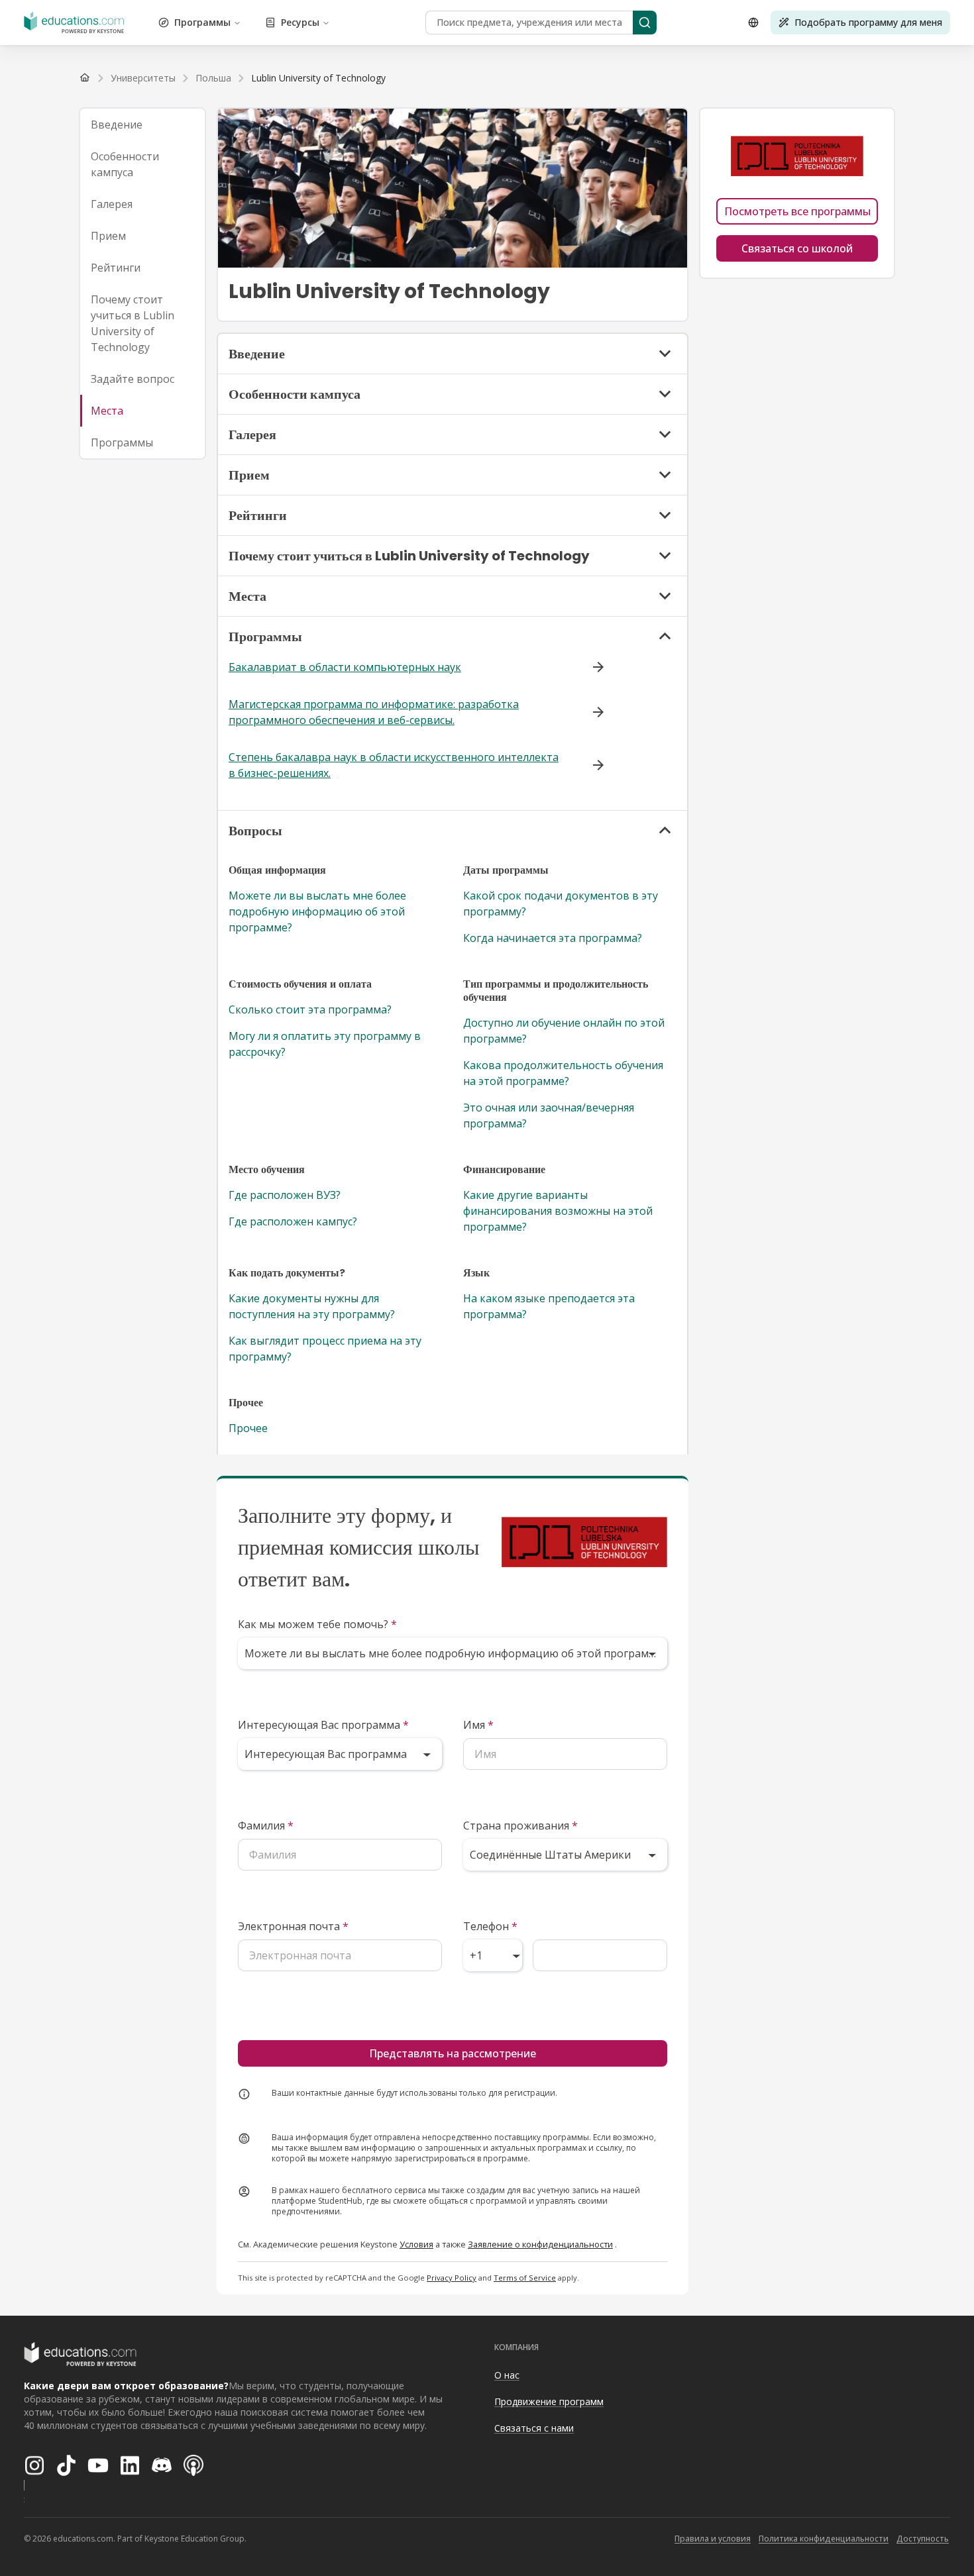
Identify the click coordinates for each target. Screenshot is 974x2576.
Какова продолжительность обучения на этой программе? (563, 1073)
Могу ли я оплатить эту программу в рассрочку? (325, 1044)
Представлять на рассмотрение (453, 2053)
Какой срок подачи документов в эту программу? (561, 903)
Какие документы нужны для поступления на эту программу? (312, 1306)
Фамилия (266, 1826)
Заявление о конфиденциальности (540, 2244)
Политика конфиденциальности (824, 2539)
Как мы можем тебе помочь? (317, 1624)
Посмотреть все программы (797, 211)
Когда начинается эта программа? (553, 938)
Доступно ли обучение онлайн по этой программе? (564, 1031)
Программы (202, 22)
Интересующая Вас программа (323, 1725)
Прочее (248, 1428)
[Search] (645, 23)
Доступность (923, 2539)
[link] (318, 78)
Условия (416, 2244)
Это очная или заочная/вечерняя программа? (549, 1115)
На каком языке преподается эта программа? (549, 1306)
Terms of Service (525, 2278)
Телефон (490, 1926)
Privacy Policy (452, 2278)
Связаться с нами (534, 2428)
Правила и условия (713, 2539)
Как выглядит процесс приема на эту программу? (325, 1349)
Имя (478, 1725)
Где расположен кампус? (293, 1221)
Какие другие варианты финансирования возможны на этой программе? (558, 1211)
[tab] (142, 125)
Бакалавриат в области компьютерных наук (345, 667)
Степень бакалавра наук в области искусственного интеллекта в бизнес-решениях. (394, 765)
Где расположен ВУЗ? (285, 1195)
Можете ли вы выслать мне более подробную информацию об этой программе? (317, 911)
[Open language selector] (753, 23)
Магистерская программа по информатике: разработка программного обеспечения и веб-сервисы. (374, 712)
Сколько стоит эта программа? (310, 1009)
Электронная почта (293, 1926)
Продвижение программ (549, 2401)
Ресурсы (300, 22)
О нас (507, 2375)
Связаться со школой (797, 248)
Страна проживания (520, 1826)
